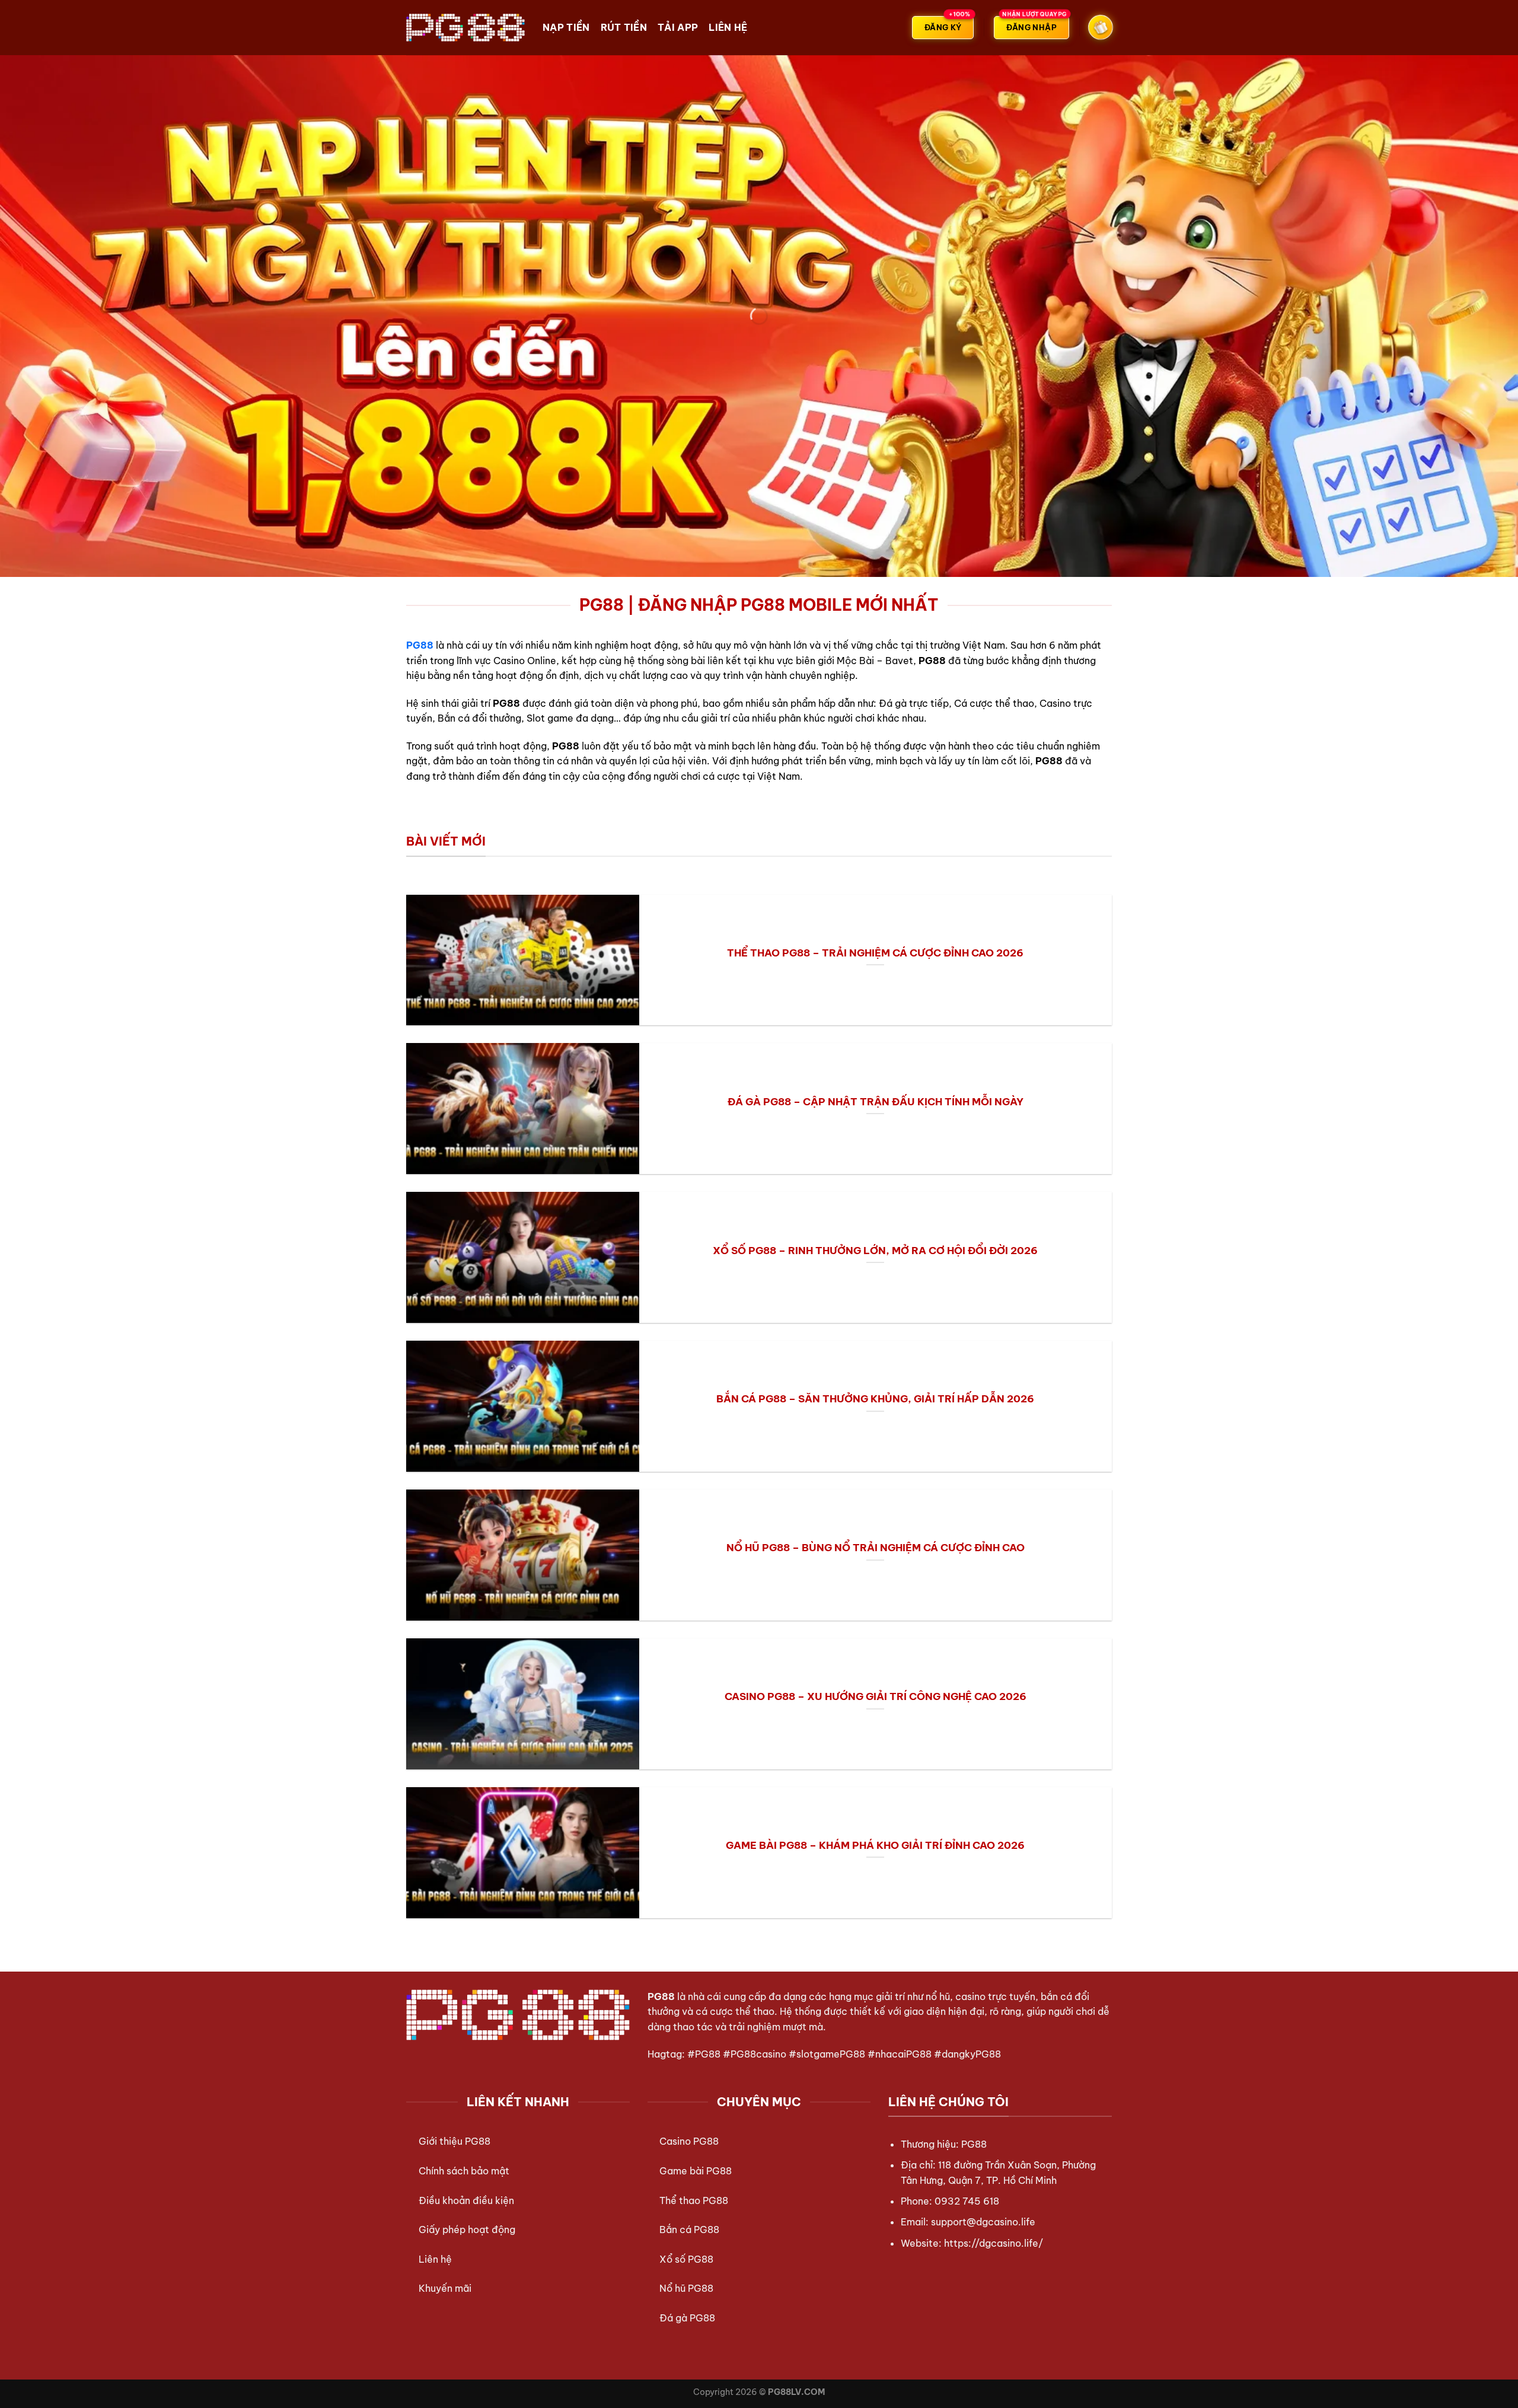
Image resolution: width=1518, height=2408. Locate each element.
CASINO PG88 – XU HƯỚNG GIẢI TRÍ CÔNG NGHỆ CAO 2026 (876, 1696)
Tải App (678, 27)
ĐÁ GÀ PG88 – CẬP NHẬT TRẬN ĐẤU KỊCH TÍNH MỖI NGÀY (876, 1101)
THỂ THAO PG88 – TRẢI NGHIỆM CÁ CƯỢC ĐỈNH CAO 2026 (875, 953)
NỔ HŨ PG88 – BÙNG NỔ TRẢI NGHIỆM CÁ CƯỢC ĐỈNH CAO (876, 1547)
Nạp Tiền (566, 27)
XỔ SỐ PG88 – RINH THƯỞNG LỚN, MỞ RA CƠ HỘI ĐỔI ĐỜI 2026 (875, 1250)
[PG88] (465, 27)
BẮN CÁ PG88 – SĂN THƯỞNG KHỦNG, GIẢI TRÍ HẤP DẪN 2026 (875, 1398)
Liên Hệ (728, 27)
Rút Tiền (624, 27)
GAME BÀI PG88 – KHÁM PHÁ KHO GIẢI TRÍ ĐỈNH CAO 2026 (875, 1845)
